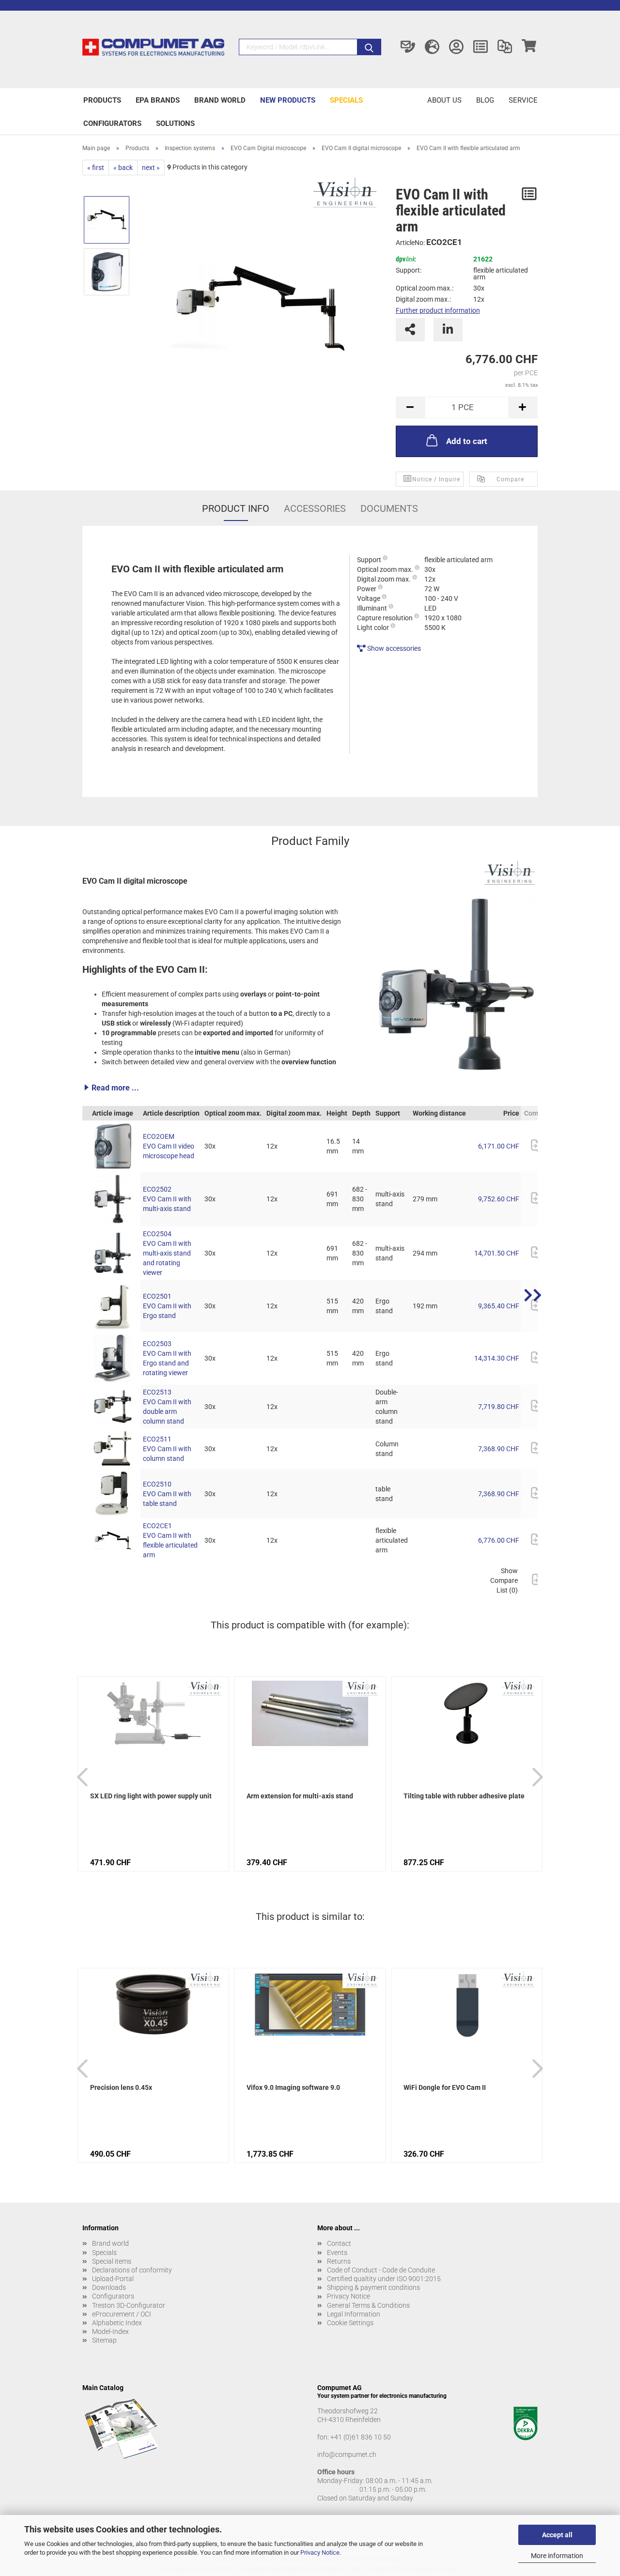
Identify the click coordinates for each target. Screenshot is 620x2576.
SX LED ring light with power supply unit (151, 1796)
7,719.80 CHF (499, 1407)
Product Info (236, 508)
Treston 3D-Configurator (129, 2305)
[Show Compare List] (505, 47)
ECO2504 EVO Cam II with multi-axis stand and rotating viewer (167, 1253)
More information (557, 2556)
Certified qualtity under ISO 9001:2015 (384, 2279)
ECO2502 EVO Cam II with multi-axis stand (167, 1199)
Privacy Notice (320, 2553)
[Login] (456, 47)
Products (102, 100)
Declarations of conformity (132, 2270)
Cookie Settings (350, 2323)
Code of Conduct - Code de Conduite (381, 2270)
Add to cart (467, 441)
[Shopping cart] (529, 47)
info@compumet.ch (347, 2454)
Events (337, 2253)
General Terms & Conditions (368, 2305)
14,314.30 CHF (497, 1358)
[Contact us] (408, 47)
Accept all (557, 2535)
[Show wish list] (480, 47)
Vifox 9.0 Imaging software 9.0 (293, 2087)
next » (151, 168)
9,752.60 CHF (499, 1199)
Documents (389, 508)
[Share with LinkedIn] (448, 330)
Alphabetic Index (117, 2323)
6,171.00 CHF (499, 1146)
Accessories (315, 508)
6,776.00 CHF (499, 1540)
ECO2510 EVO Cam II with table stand (167, 1494)
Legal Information (354, 2314)
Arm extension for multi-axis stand (300, 1796)
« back (123, 168)
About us (444, 100)
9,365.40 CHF (499, 1306)
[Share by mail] (410, 330)
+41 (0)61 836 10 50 (361, 2437)
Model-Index (110, 2331)
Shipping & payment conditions (373, 2287)
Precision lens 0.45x (121, 2087)
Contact (339, 2243)
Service (523, 100)
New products (288, 100)
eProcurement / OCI (122, 2314)
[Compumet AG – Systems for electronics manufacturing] (153, 49)
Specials (346, 100)
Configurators (112, 123)
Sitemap (104, 2340)
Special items (112, 2261)
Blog (485, 100)
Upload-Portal (113, 2279)
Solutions (175, 123)
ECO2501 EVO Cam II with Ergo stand (167, 1306)
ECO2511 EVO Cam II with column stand (167, 1449)
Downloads (109, 2287)
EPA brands (158, 100)
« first (96, 168)
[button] (310, 1088)
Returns (339, 2261)
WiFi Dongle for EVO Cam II (445, 2087)
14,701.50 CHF (497, 1253)
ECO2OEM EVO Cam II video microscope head (169, 1146)
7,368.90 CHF (499, 1449)
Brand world (220, 100)
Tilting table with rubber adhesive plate (464, 1796)
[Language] (432, 47)
